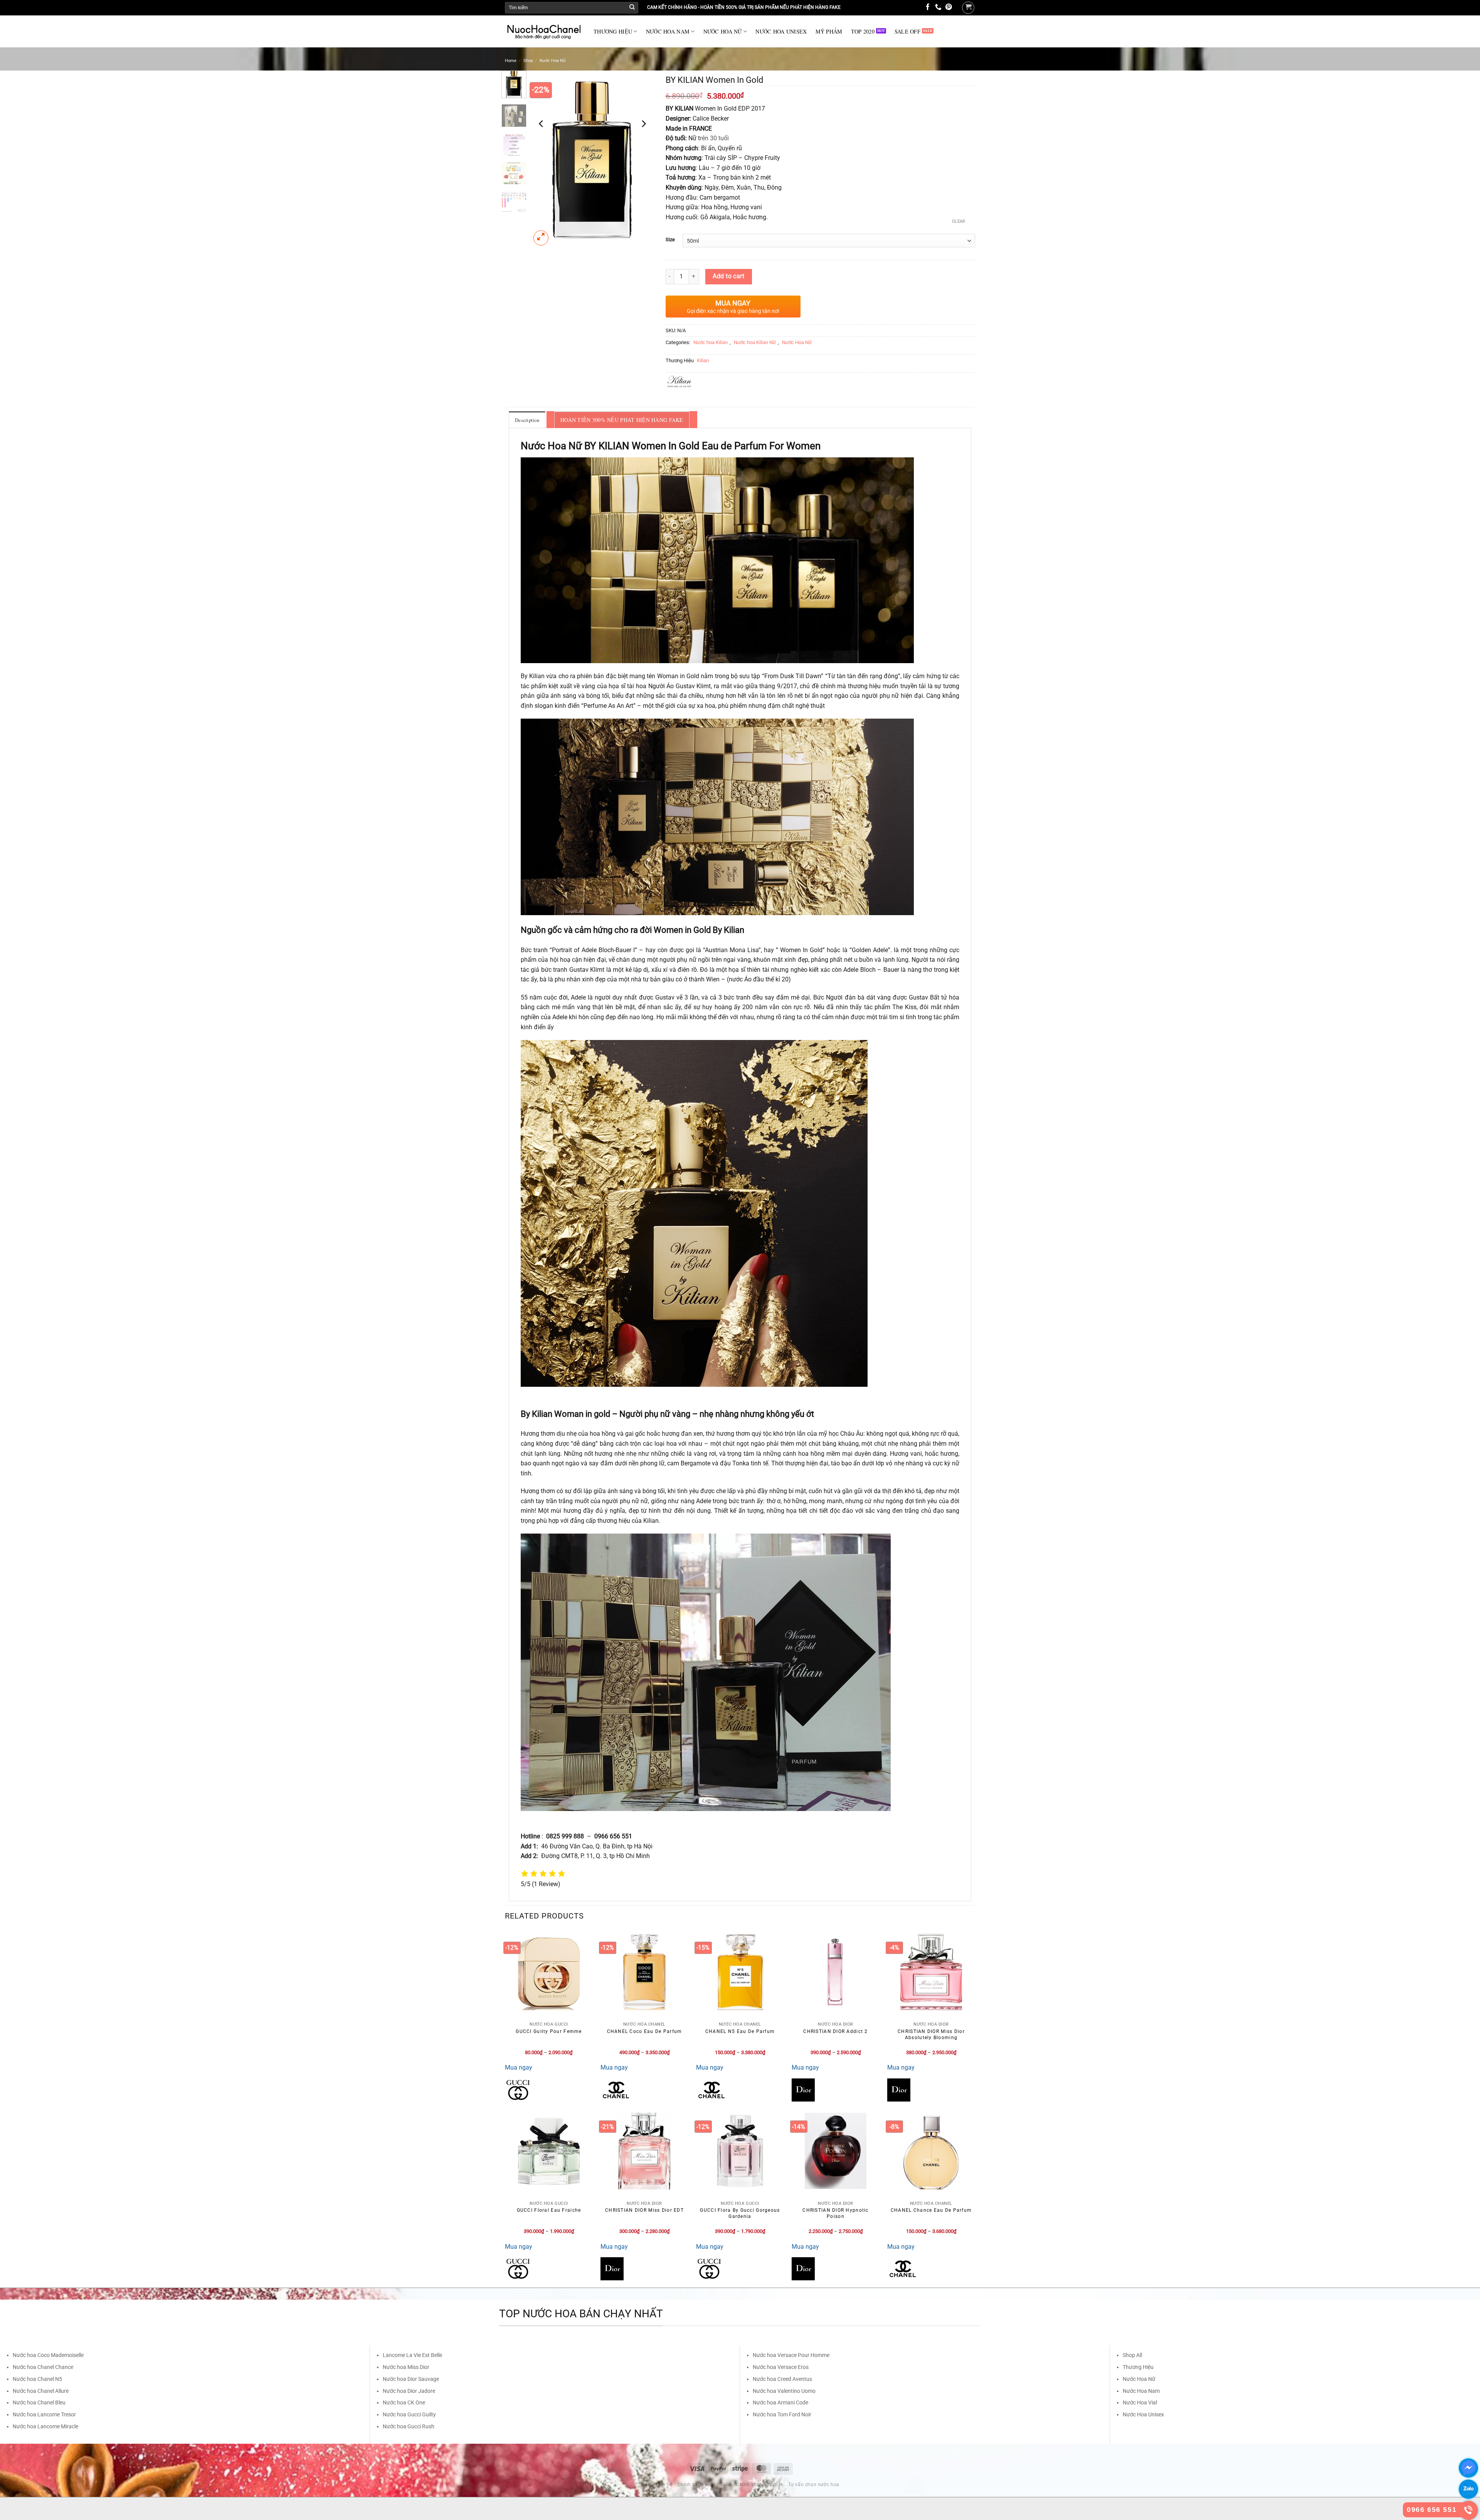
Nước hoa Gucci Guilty (409, 2414)
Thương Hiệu (1138, 2367)
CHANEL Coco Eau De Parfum (645, 2031)
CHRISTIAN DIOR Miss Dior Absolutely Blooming (931, 2034)
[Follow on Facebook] (928, 8)
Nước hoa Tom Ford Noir (782, 2414)
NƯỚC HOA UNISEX (781, 31)
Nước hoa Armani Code (780, 2402)
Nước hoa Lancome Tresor (44, 2414)
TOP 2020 (863, 31)
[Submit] (632, 8)
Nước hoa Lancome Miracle (45, 2426)
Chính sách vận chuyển (704, 2485)
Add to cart (728, 276)
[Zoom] (541, 238)
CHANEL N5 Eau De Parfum (740, 2031)
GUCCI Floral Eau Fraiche (549, 2210)
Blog (646, 2485)
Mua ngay (519, 2067)
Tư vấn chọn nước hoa (814, 2485)
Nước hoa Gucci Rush (409, 2426)
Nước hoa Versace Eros (781, 2367)
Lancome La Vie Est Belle (412, 2355)
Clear (959, 221)
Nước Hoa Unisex (1143, 2414)
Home (511, 61)
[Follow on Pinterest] (949, 8)
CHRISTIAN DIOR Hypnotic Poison (835, 2213)
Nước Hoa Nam (1141, 2391)
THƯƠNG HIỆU (613, 31)
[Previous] (542, 124)
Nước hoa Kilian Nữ (755, 342)
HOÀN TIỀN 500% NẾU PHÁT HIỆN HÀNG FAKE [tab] (622, 420)
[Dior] (803, 2090)
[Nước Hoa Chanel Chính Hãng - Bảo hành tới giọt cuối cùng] (543, 32)
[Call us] (938, 8)
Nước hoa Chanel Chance (43, 2367)
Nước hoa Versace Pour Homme (791, 2355)
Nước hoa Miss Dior (406, 2367)
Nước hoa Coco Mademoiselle (48, 2355)
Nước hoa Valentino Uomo (784, 2391)
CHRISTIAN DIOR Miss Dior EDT (644, 2210)
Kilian (703, 360)
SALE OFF (907, 31)
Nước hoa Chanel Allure (41, 2391)
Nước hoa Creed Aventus (782, 2379)
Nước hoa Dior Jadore (409, 2391)
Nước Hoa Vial (1140, 2402)
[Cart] (968, 8)
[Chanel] (616, 2090)
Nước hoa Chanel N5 (37, 2379)
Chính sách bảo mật (759, 2485)
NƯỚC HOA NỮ (723, 31)
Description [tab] (527, 420)
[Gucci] (518, 2090)
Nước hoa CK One (404, 2402)
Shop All (1132, 2355)
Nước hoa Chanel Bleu (39, 2402)
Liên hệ (664, 2485)
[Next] (643, 124)
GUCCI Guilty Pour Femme (549, 2031)
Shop (528, 61)
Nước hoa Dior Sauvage (411, 2379)
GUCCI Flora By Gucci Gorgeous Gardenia (740, 2213)
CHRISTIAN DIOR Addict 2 (835, 2031)
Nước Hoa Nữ (553, 61)
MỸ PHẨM (829, 31)
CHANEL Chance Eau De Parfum (931, 2210)
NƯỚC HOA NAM (668, 31)
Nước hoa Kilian (711, 342)
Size (670, 240)
